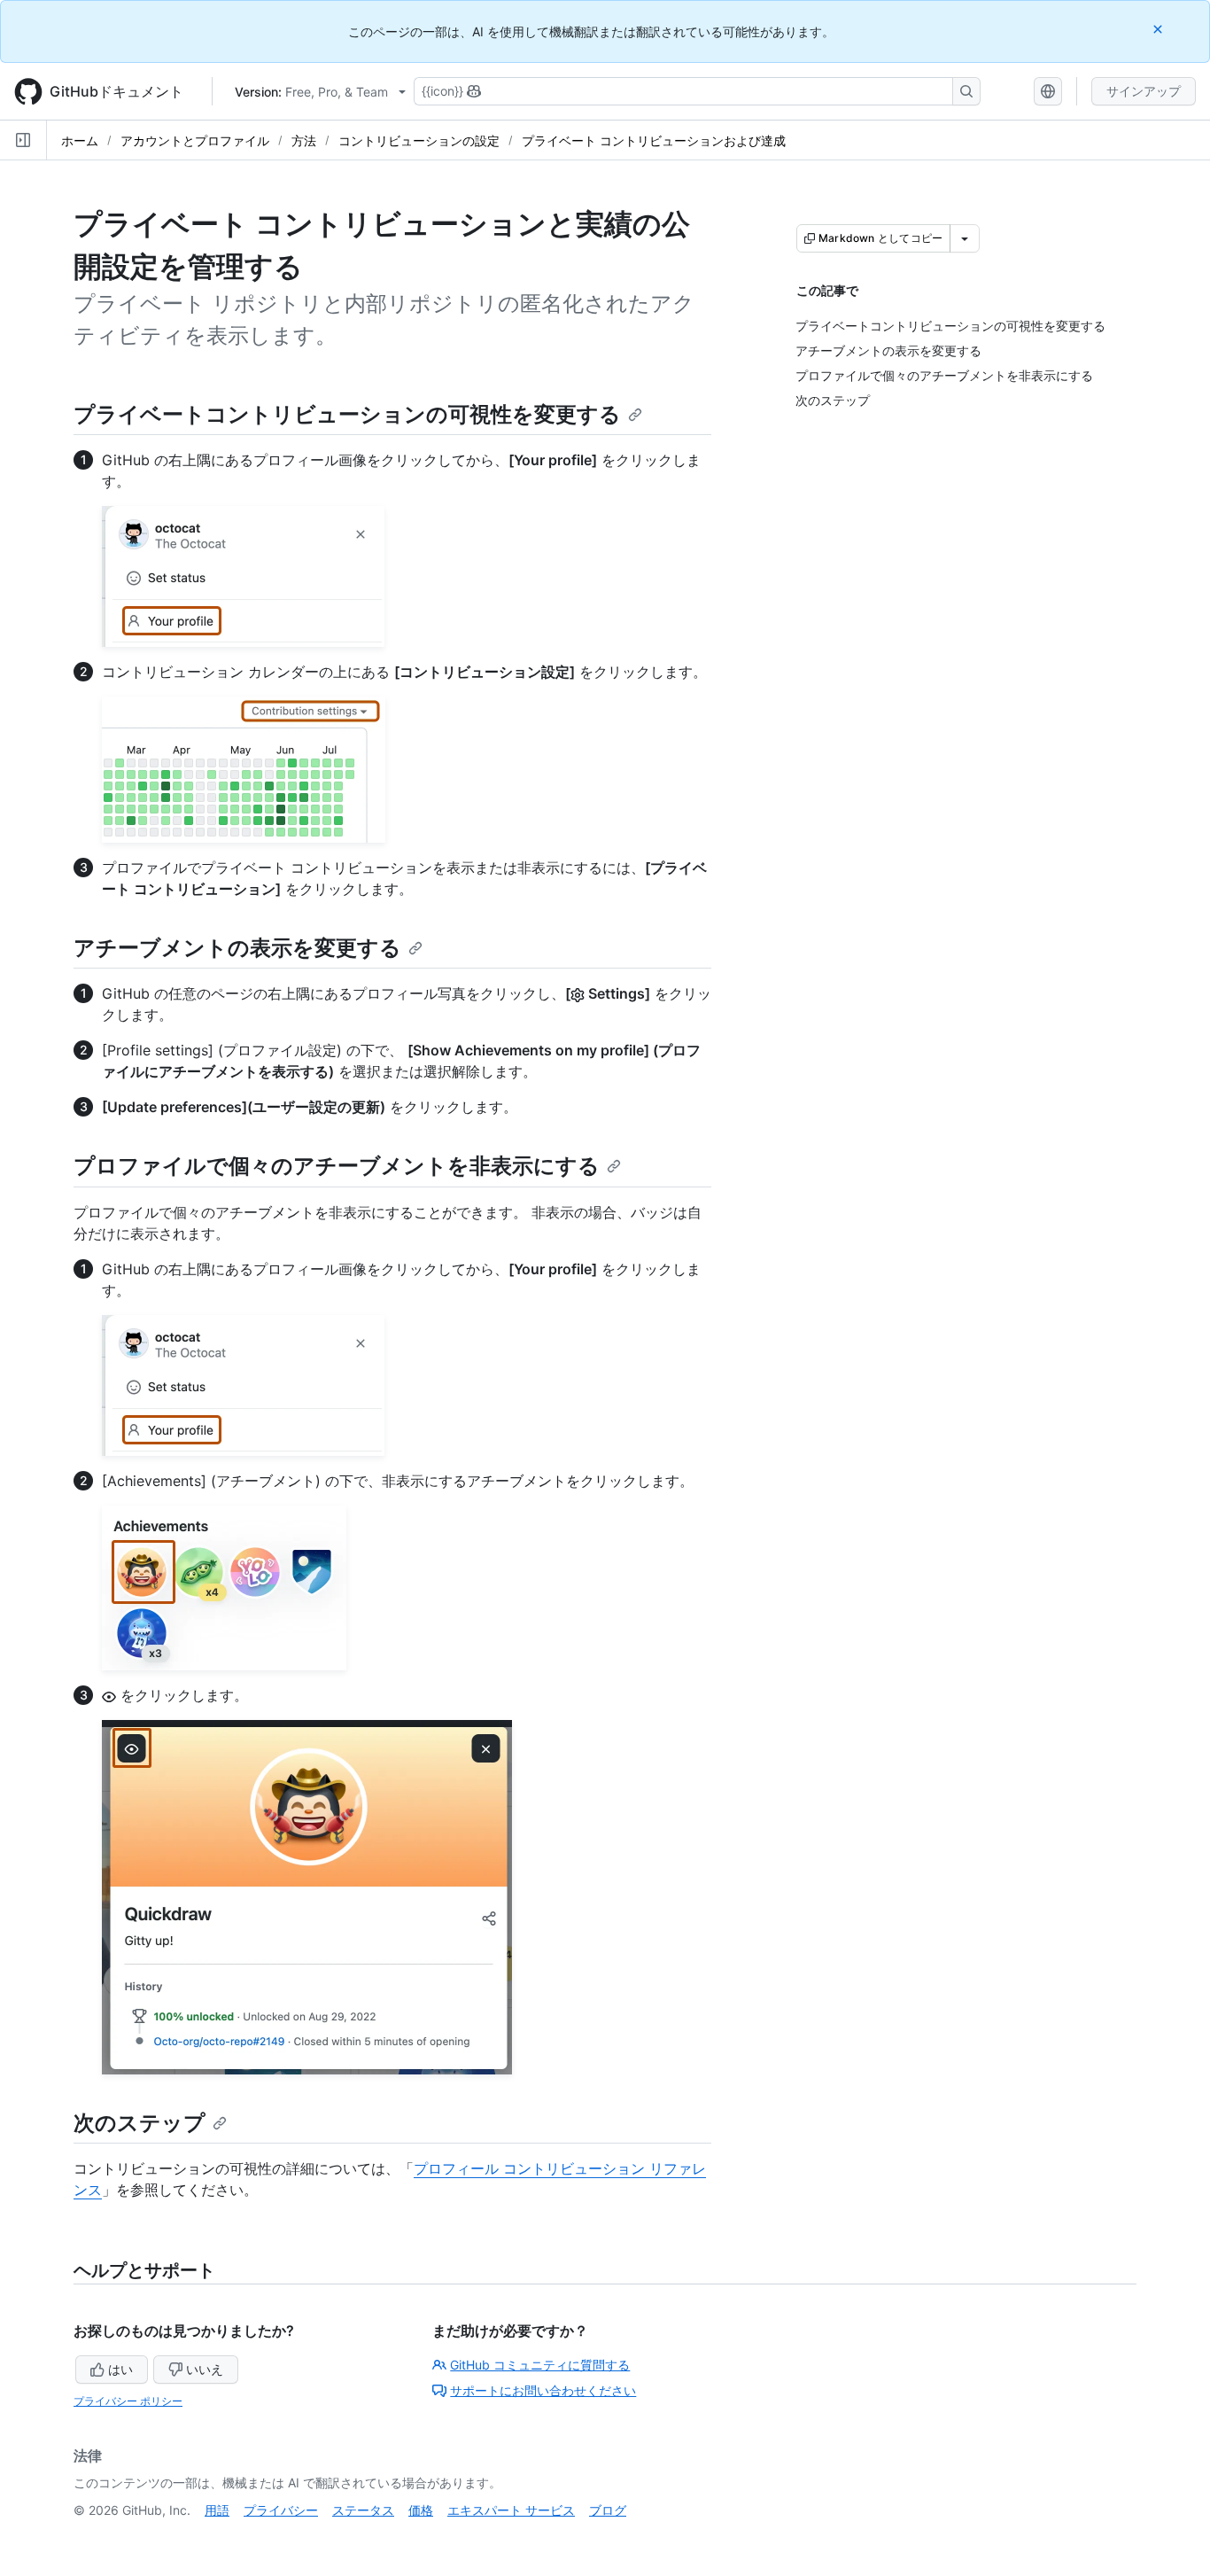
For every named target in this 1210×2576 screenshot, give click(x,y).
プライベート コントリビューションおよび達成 (654, 140)
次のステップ (140, 2123)
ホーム (80, 140)
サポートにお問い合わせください (543, 2390)
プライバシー (281, 2510)
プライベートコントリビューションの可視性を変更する (347, 414)
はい (120, 2369)
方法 (304, 140)
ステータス (363, 2510)
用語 (217, 2510)
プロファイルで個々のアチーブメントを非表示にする (337, 1166)
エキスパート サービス (511, 2510)
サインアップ (1144, 91)
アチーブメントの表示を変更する (237, 948)
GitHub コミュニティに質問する (540, 2365)
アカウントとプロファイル (195, 140)
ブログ (608, 2510)
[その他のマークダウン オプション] (965, 238)
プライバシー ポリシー (128, 2401)
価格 (421, 2510)
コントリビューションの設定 (419, 140)
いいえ (205, 2369)
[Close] (1160, 29)
